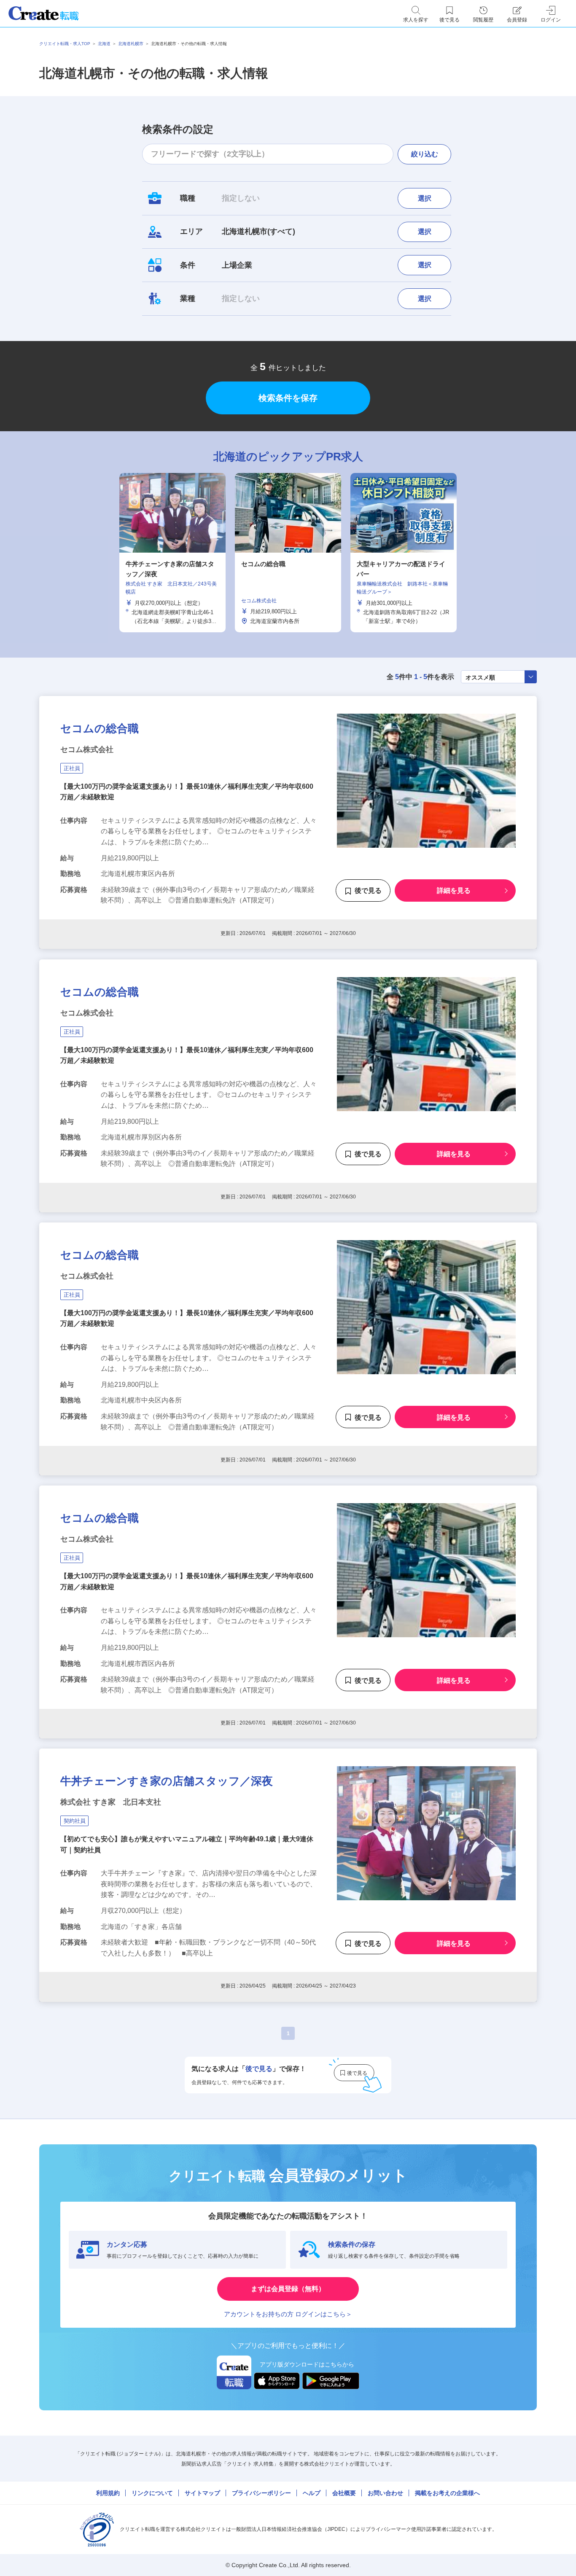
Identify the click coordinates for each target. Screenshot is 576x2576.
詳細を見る (454, 891)
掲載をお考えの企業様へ (447, 2493)
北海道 (104, 44)
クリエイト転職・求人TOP (65, 44)
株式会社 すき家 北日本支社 (111, 1802)
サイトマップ (202, 2493)
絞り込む (425, 154)
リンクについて (152, 2493)
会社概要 (344, 2493)
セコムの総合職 (100, 728)
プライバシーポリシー (261, 2493)
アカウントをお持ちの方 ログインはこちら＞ (288, 2314)
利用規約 (108, 2493)
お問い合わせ (385, 2493)
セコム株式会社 (87, 749)
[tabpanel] (288, 553)
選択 (425, 198)
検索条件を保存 (288, 398)
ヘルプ (312, 2493)
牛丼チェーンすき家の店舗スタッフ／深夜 (167, 1781)
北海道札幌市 (131, 44)
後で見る (368, 891)
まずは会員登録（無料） (288, 2289)
